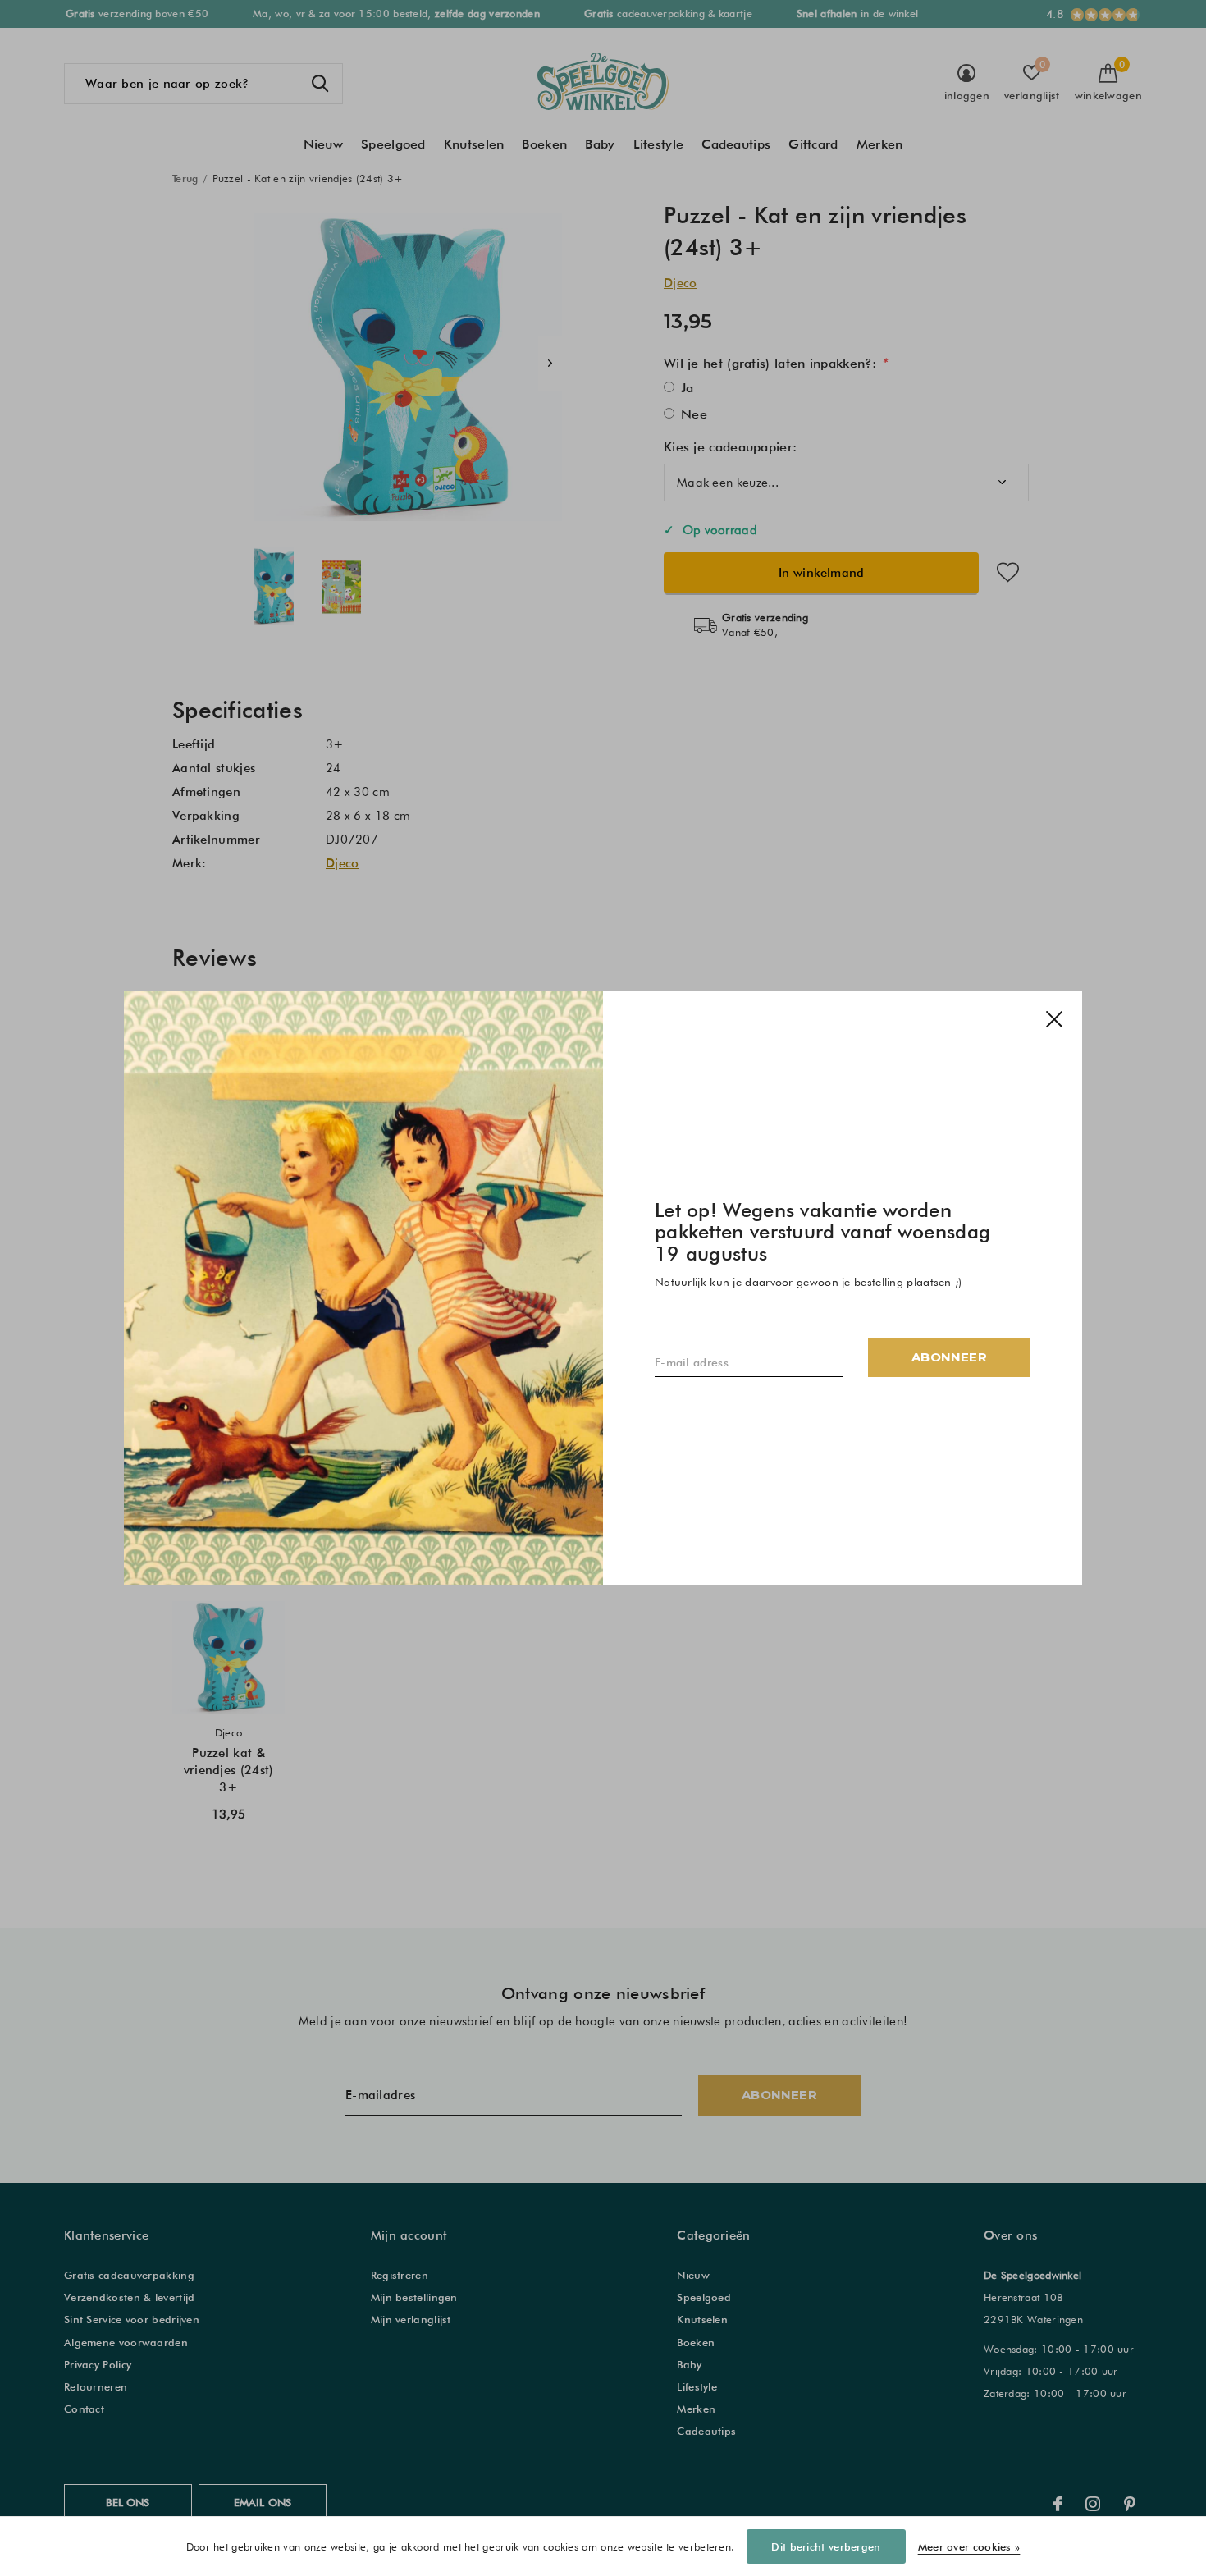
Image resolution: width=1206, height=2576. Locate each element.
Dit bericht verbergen (826, 2546)
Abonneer (949, 1356)
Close (1054, 1019)
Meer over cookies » (969, 2546)
